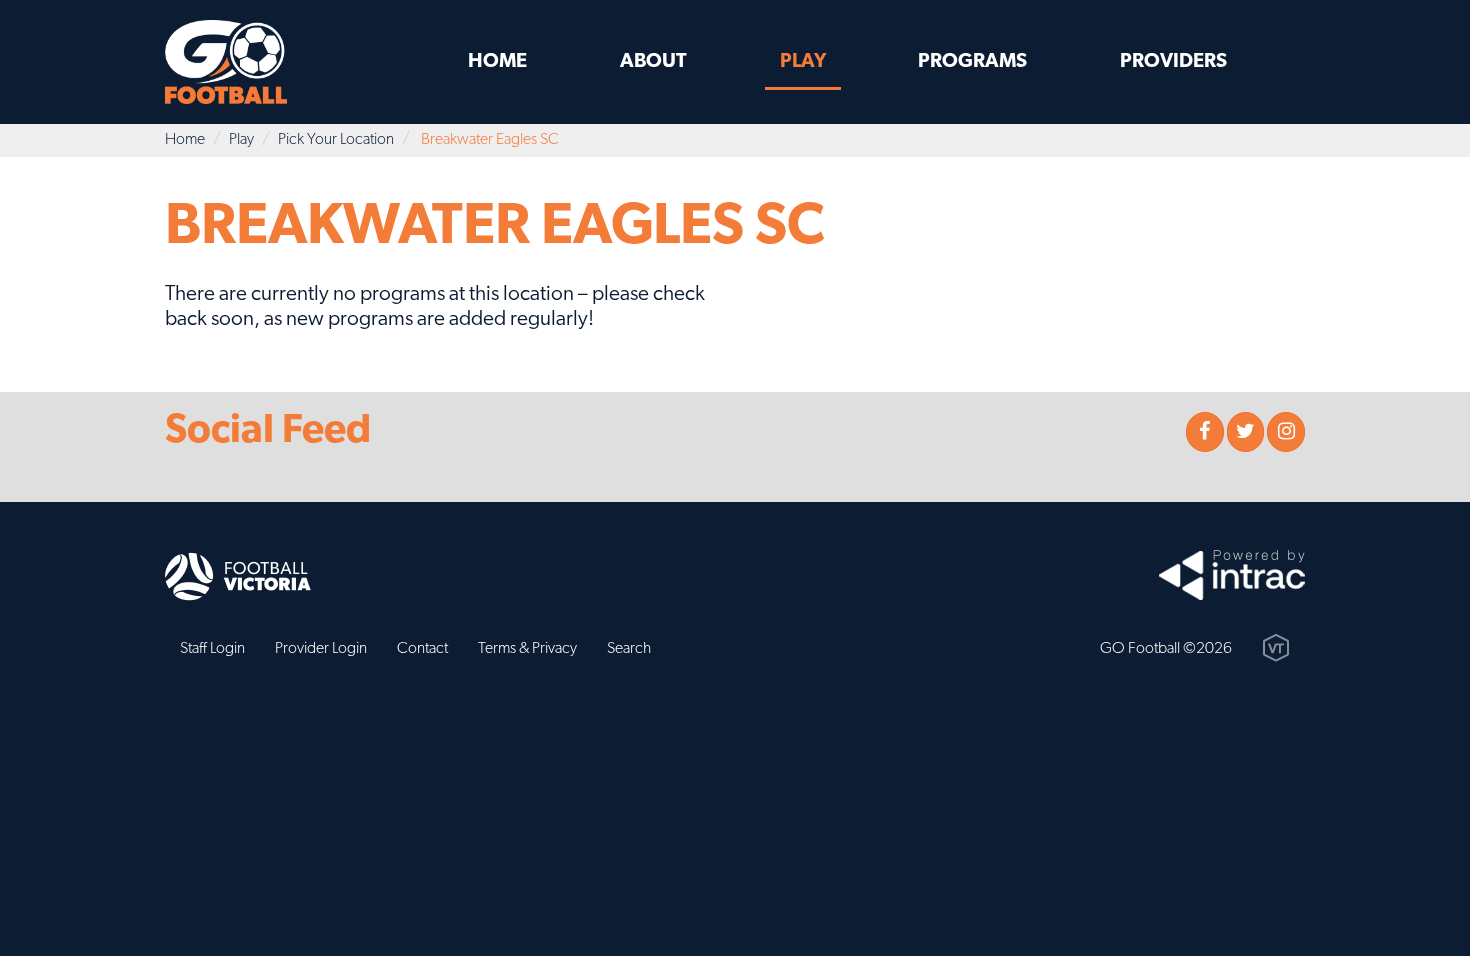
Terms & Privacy (527, 649)
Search (629, 649)
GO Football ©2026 (1166, 649)
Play (803, 62)
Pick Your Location (336, 140)
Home (497, 62)
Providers (1173, 62)
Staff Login (212, 649)
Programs (972, 62)
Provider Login (321, 649)
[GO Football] (247, 62)
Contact (422, 649)
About (653, 62)
